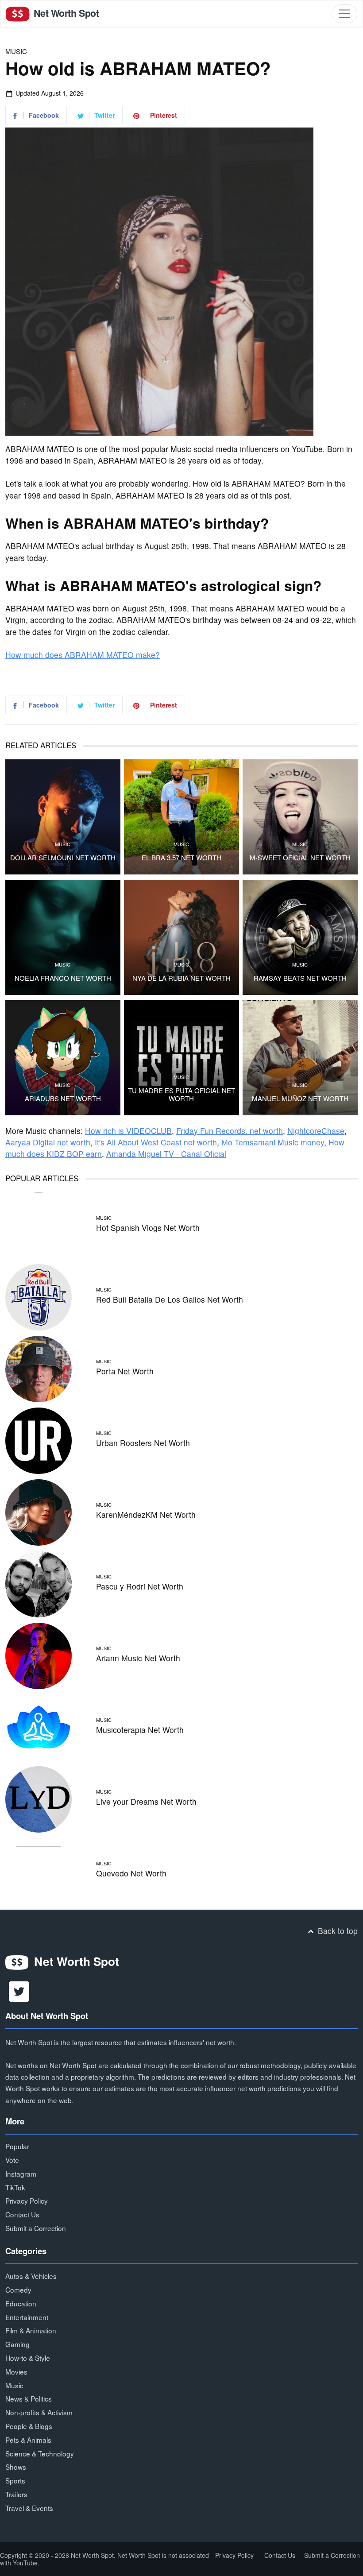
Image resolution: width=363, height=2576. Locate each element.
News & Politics (29, 2398)
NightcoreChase (316, 1131)
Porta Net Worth (125, 1371)
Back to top (337, 1931)
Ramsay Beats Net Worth (300, 978)
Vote (12, 2160)
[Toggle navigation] (344, 14)
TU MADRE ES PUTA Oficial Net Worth (181, 1095)
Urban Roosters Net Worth (143, 1443)
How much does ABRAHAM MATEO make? (83, 655)
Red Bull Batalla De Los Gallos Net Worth (170, 1299)
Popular (17, 2146)
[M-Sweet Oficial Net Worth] (300, 817)
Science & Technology (40, 2453)
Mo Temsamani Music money (273, 1142)
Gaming (17, 2344)
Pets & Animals (28, 2440)
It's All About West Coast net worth (156, 1142)
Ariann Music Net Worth (138, 1658)
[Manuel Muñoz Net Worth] (300, 1058)
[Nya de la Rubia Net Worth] (181, 937)
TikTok (15, 2187)
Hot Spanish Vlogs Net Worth (148, 1228)
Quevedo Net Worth (131, 1873)
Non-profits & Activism (39, 2412)
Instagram (21, 2174)
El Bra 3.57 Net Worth (181, 858)
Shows (16, 2467)
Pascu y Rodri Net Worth (140, 1586)
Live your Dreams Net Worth (146, 1801)
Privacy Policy (27, 2201)
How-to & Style (28, 2358)
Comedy (18, 2290)
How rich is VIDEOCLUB (128, 1131)
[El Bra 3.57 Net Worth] (181, 817)
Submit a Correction (36, 2228)
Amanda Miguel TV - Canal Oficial (166, 1154)
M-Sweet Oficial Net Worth (300, 858)
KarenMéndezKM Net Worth (146, 1514)
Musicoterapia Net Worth (140, 1730)
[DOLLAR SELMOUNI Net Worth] (63, 817)
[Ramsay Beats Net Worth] (300, 937)
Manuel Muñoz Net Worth (300, 1098)
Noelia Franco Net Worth (63, 978)
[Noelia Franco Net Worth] (63, 937)
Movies (16, 2371)
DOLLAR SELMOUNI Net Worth (63, 858)
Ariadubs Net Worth (63, 1098)
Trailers (16, 2494)
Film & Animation (31, 2330)
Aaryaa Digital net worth (48, 1142)
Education (21, 2303)
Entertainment (27, 2317)
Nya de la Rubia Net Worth (181, 978)
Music (16, 51)
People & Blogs (29, 2426)
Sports (15, 2480)
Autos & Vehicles (31, 2276)
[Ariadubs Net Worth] (63, 1058)
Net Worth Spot (65, 13)
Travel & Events (29, 2508)
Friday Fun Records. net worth (230, 1131)
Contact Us (22, 2214)
